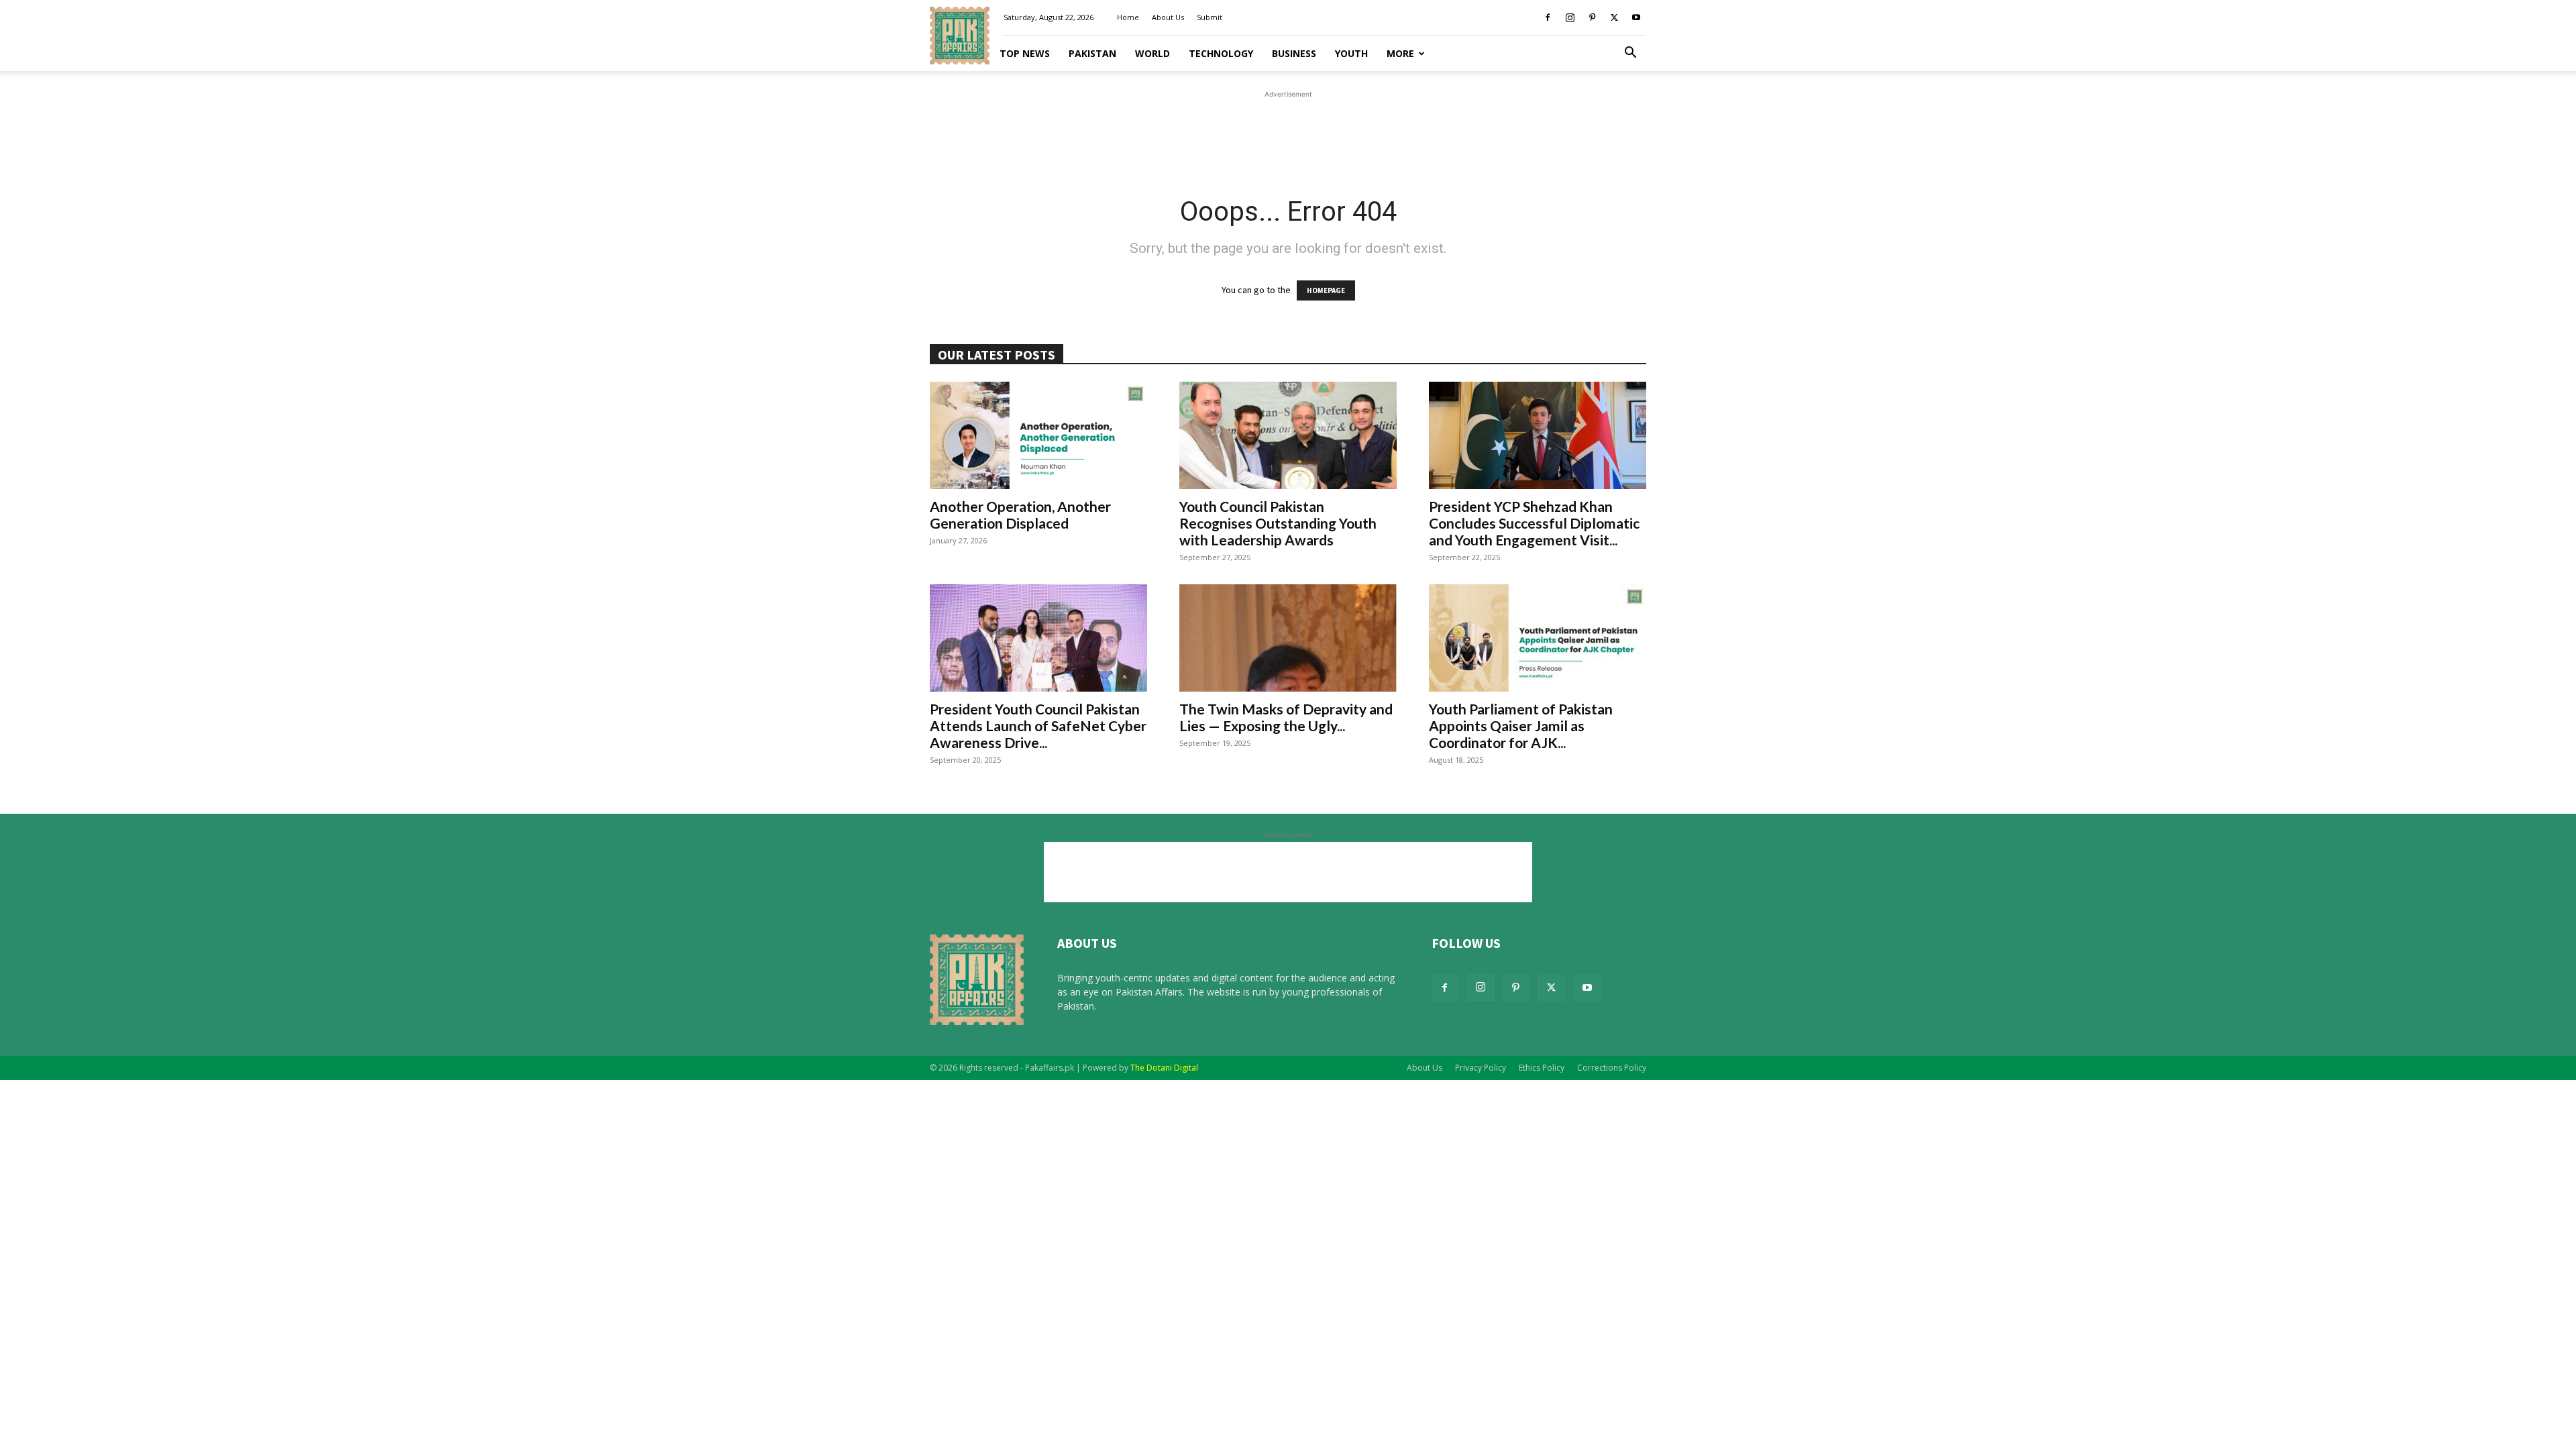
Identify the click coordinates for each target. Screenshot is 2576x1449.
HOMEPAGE (1326, 290)
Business (1294, 53)
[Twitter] (1614, 17)
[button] (1630, 54)
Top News (1025, 53)
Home (1128, 17)
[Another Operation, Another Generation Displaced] (1038, 435)
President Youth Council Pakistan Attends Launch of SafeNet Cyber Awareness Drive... (1038, 726)
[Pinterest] (1592, 17)
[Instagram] (1570, 17)
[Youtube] (1636, 17)
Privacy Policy (1481, 1068)
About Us (1168, 17)
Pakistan (1092, 53)
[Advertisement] (1288, 131)
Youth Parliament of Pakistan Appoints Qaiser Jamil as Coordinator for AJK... (1521, 726)
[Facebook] (1548, 17)
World (1152, 53)
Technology (1221, 53)
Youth (1351, 53)
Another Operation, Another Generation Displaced (1020, 515)
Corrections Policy (1612, 1068)
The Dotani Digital (1164, 1068)
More (1400, 53)
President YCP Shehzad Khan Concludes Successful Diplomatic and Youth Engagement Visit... (1534, 523)
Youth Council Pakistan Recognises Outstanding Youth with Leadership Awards (1278, 523)
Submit (1210, 17)
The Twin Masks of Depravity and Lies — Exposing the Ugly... (1286, 717)
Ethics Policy (1542, 1068)
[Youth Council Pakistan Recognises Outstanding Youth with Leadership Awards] (1288, 435)
